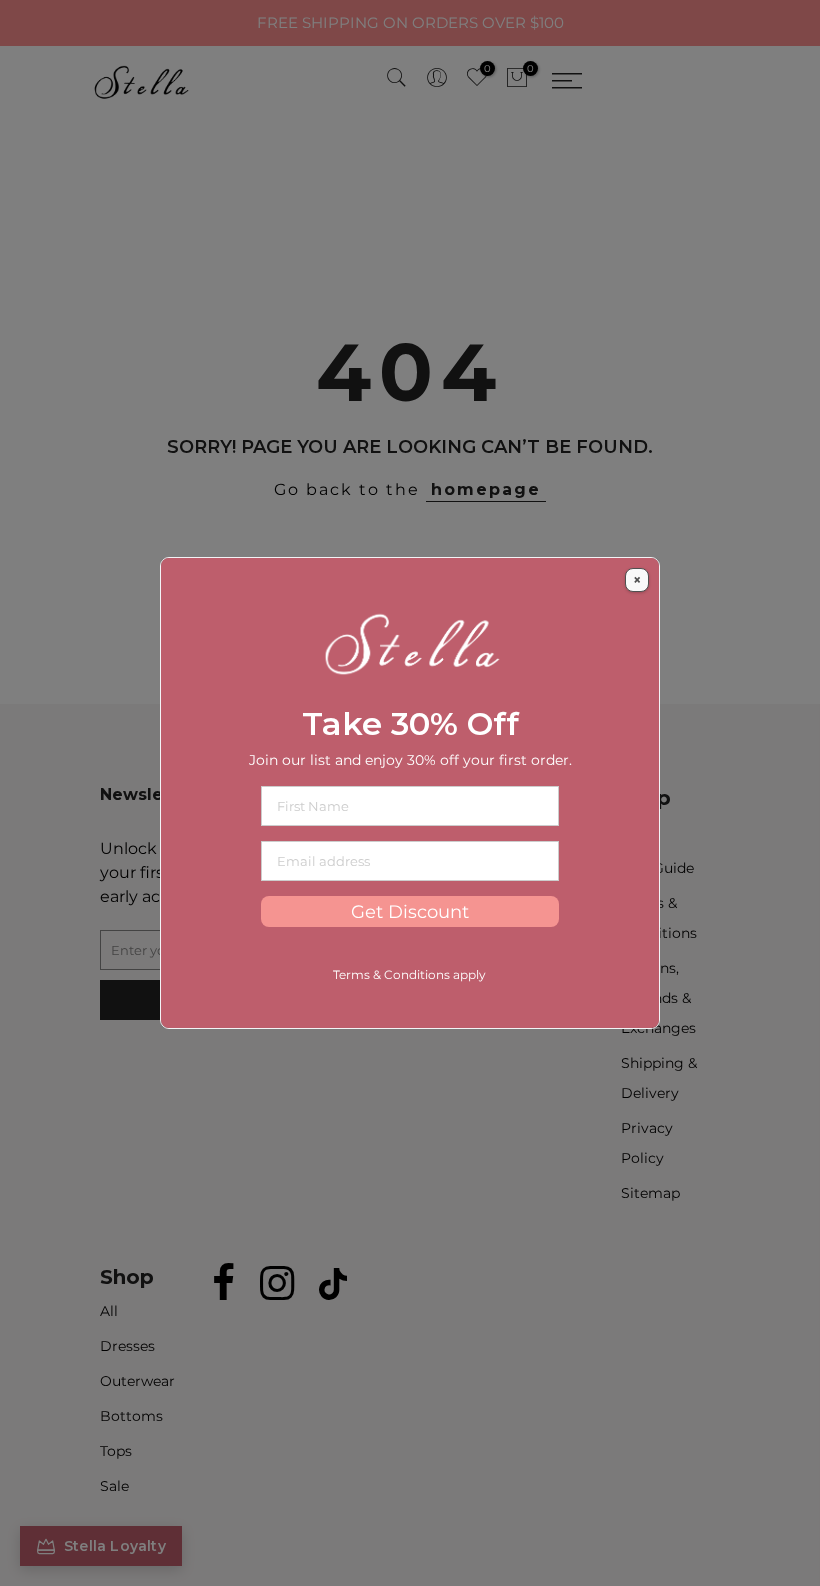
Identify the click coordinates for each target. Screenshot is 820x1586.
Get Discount (410, 911)
